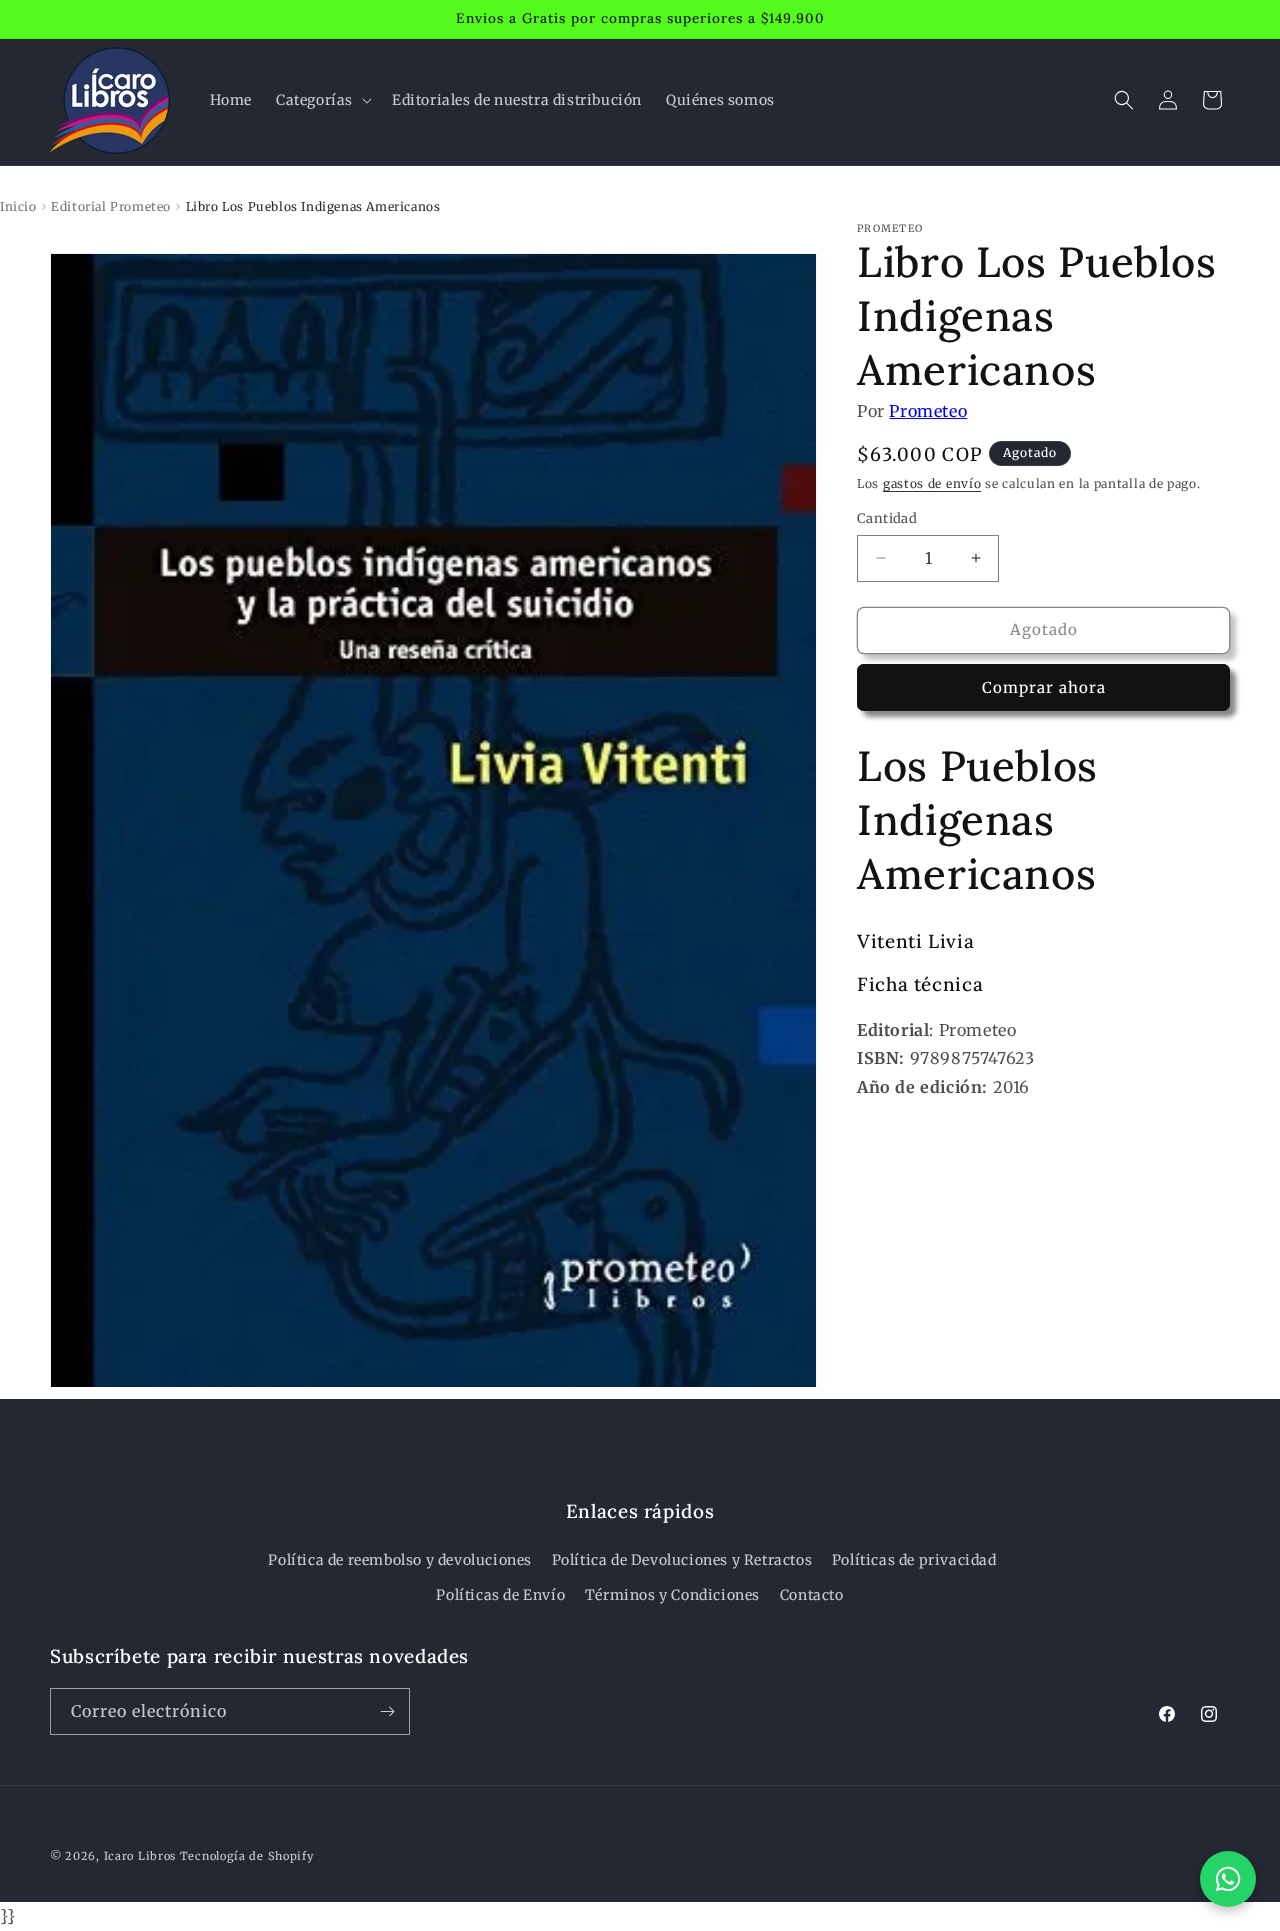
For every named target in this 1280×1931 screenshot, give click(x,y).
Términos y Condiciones (672, 1595)
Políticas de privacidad (914, 1560)
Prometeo (928, 411)
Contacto (812, 1595)
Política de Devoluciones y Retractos (682, 1560)
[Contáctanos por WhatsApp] (1228, 1879)
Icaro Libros (140, 1856)
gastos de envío (932, 483)
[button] (322, 100)
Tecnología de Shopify (247, 1856)
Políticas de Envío (500, 1595)
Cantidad (887, 518)
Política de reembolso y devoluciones (400, 1560)
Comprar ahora (1044, 687)
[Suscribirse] (387, 1711)
